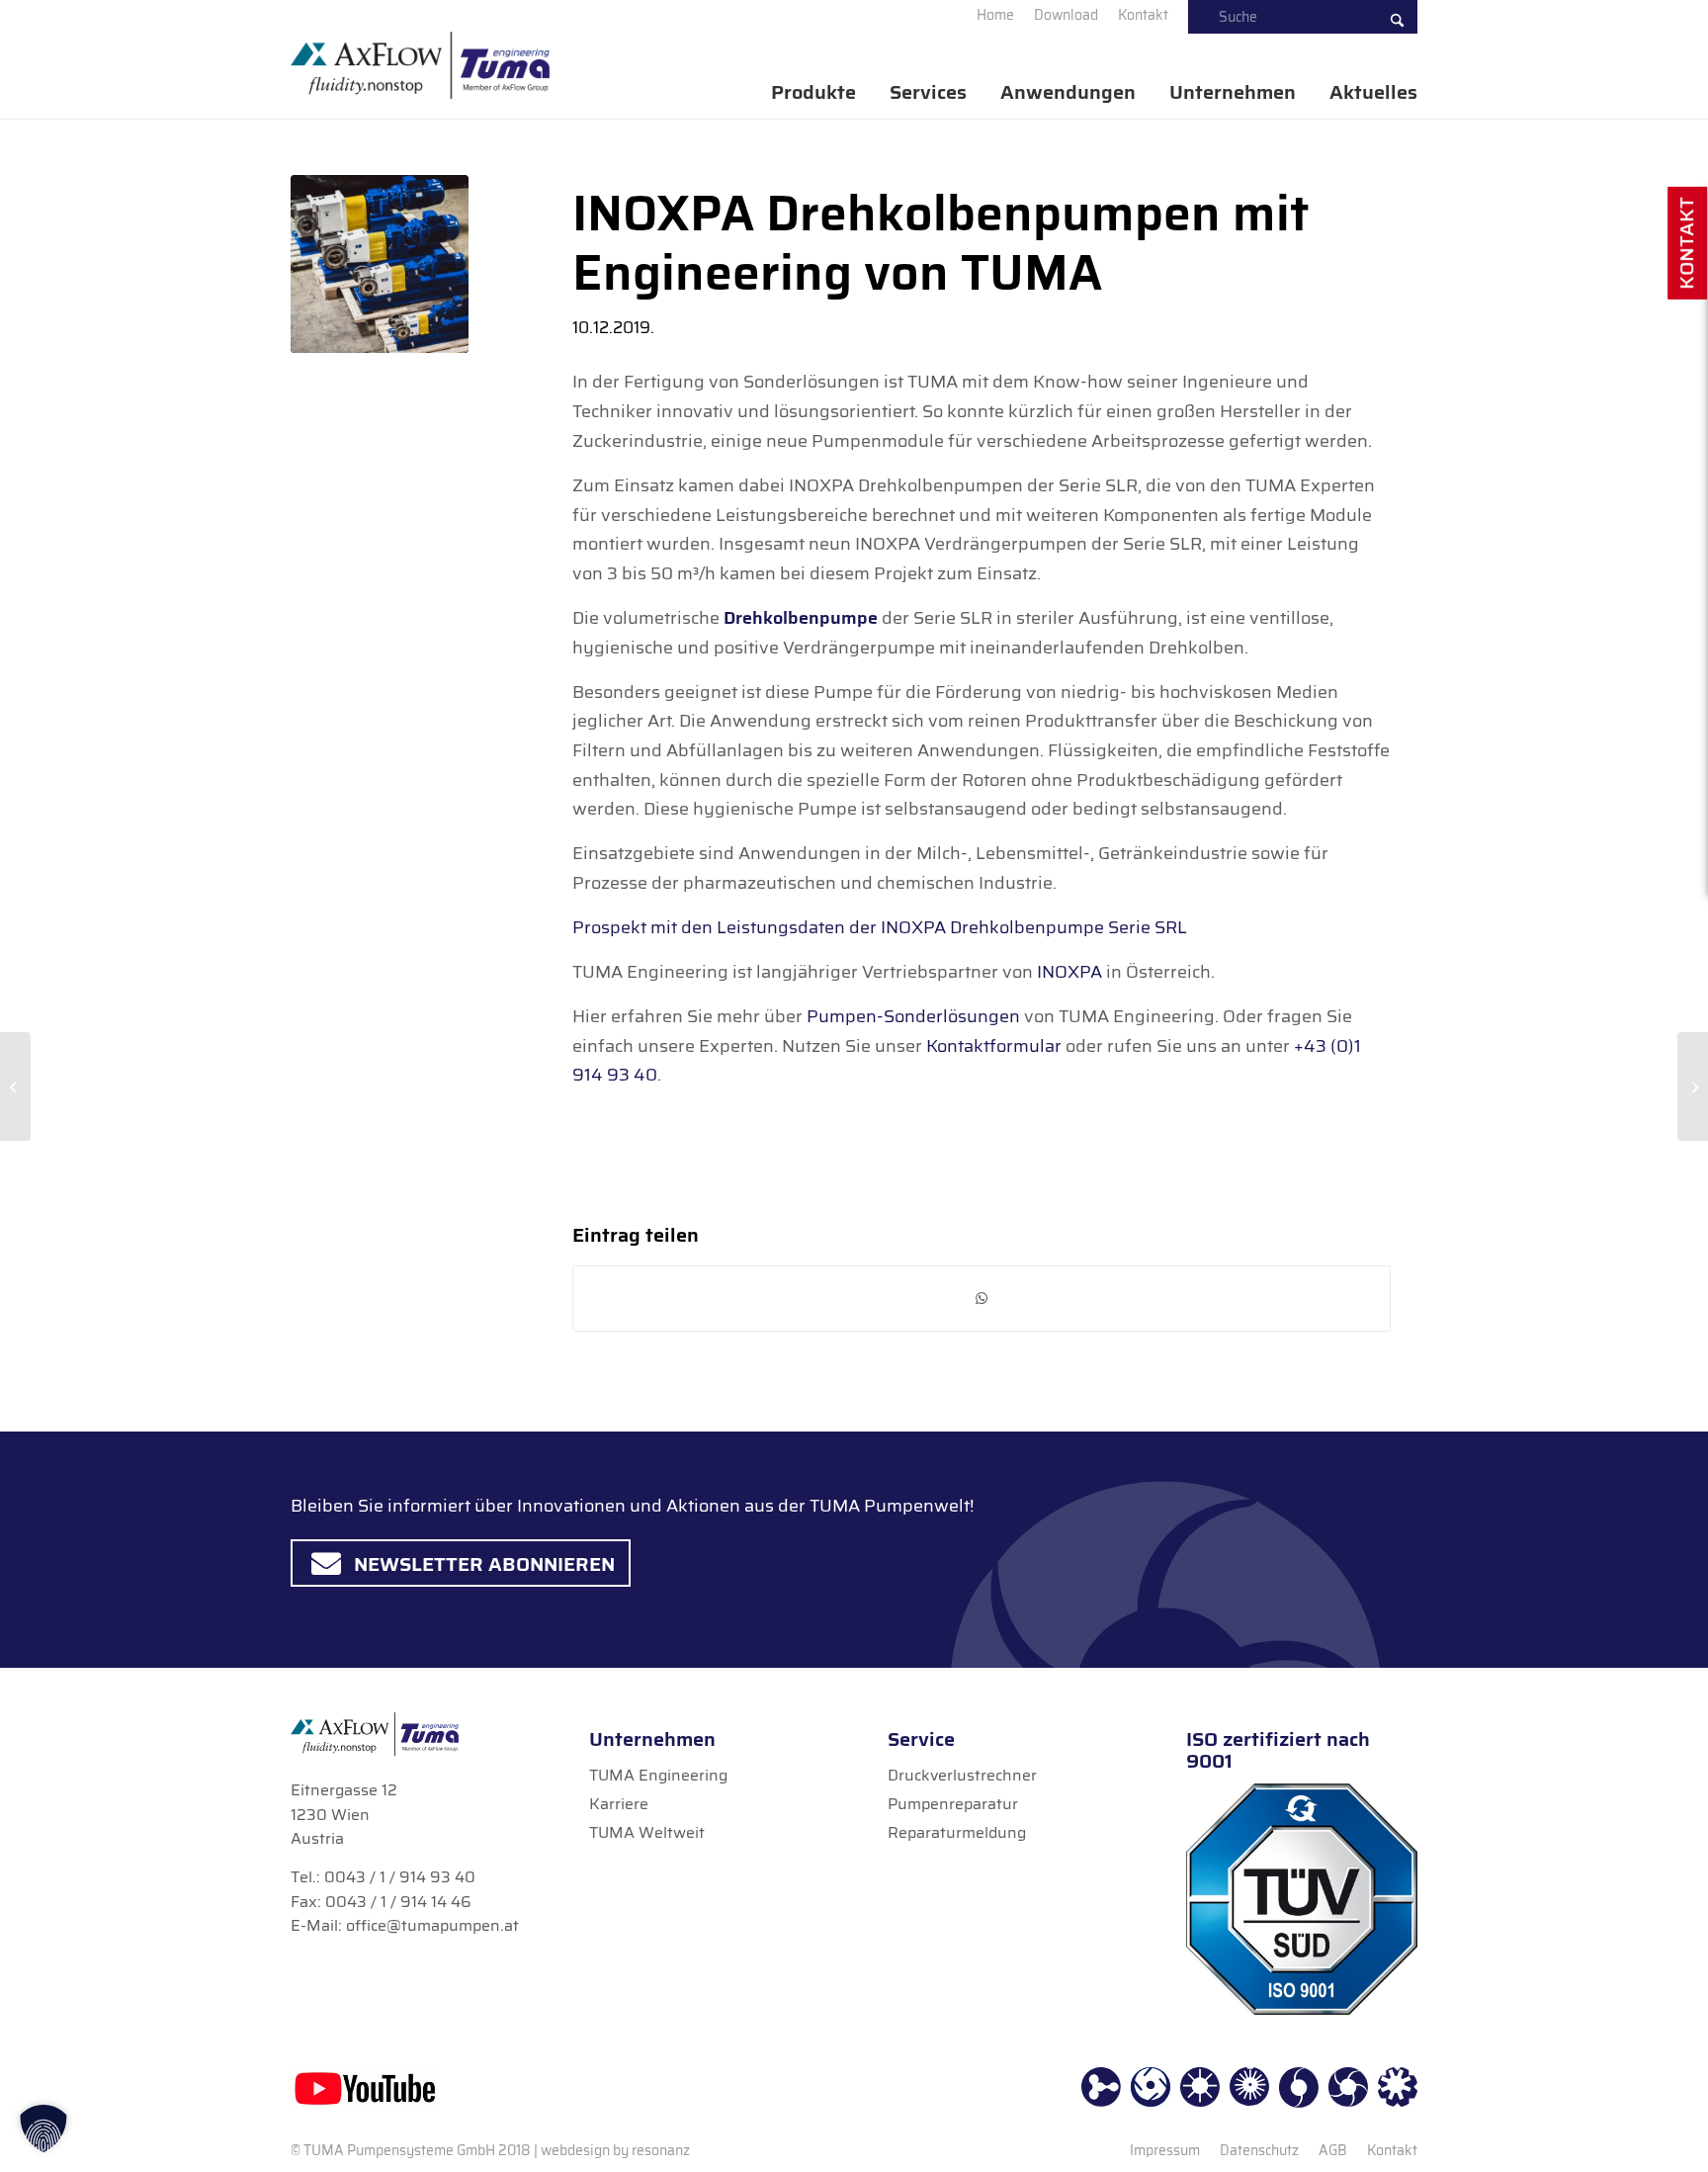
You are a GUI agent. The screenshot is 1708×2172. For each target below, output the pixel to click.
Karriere (619, 1804)
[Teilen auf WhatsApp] (982, 1299)
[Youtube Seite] (365, 2087)
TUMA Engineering (658, 1775)
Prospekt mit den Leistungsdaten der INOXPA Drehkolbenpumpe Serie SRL (880, 927)
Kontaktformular (994, 1046)
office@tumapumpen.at (432, 1925)
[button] (43, 2129)
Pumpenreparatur (953, 1804)
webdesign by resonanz (615, 2150)
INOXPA (1069, 972)
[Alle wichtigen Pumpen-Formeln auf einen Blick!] (15, 1086)
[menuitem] (995, 15)
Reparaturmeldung (957, 1832)
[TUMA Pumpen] (420, 66)
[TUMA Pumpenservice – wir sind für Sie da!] (1693, 1086)
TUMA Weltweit (647, 1832)
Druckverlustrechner (962, 1775)
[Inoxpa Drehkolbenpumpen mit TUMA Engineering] (380, 264)
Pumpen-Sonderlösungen (915, 1016)
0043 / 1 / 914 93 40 (400, 1877)
